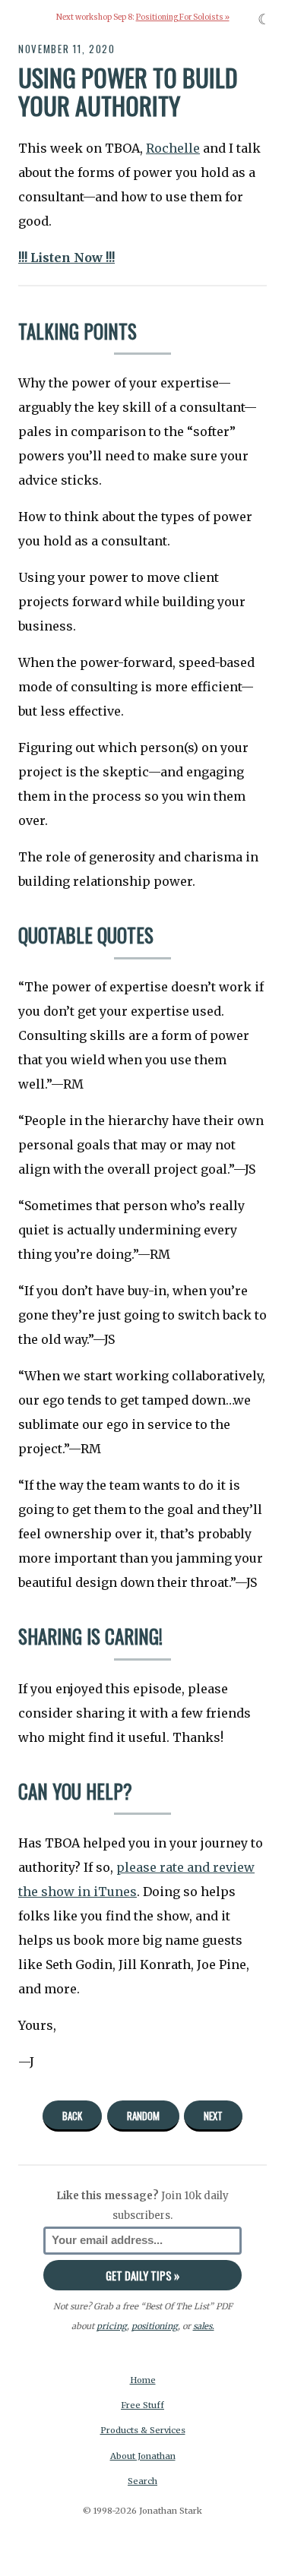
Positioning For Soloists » (183, 17)
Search (142, 2481)
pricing (112, 2326)
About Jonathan (143, 2456)
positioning (155, 2326)
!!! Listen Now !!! (66, 258)
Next (213, 2116)
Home (143, 2380)
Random (143, 2116)
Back (72, 2116)
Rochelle (173, 148)
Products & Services (143, 2430)
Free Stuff (142, 2405)
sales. (204, 2326)
